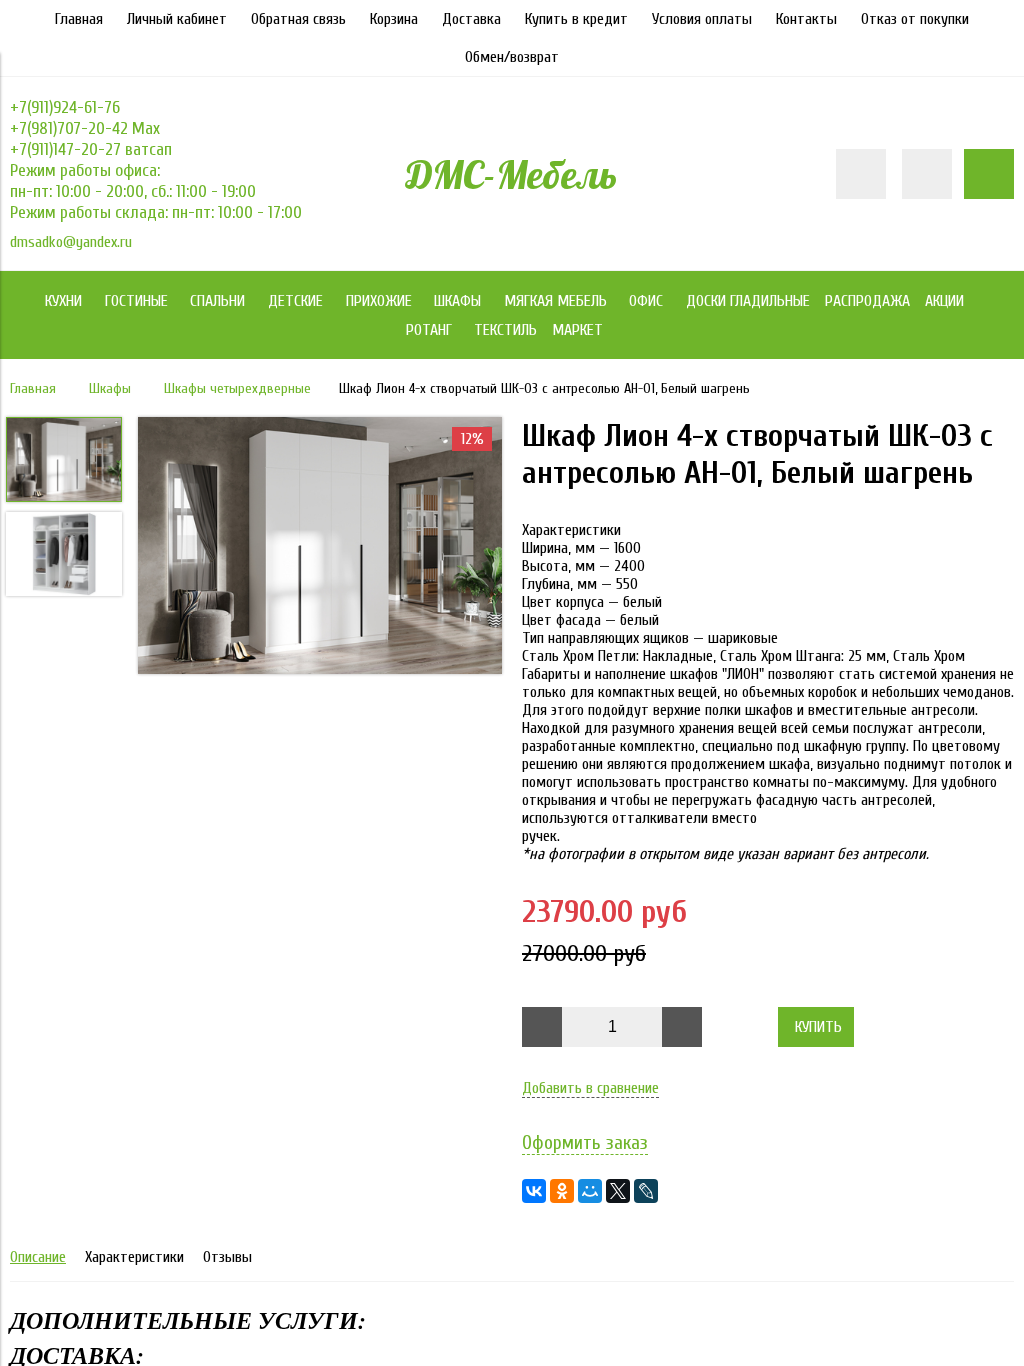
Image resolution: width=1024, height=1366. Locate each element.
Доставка (471, 19)
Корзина (394, 19)
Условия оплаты (702, 19)
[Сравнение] (927, 174)
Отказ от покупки (915, 19)
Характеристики (134, 1257)
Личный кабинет (177, 19)
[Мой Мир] (590, 1191)
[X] (618, 1191)
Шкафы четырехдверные (237, 388)
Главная (79, 19)
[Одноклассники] (562, 1191)
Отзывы (227, 1257)
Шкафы (110, 388)
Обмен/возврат (512, 57)
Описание (38, 1257)
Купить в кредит (576, 19)
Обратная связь (298, 19)
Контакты (806, 19)
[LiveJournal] (646, 1191)
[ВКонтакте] (534, 1191)
